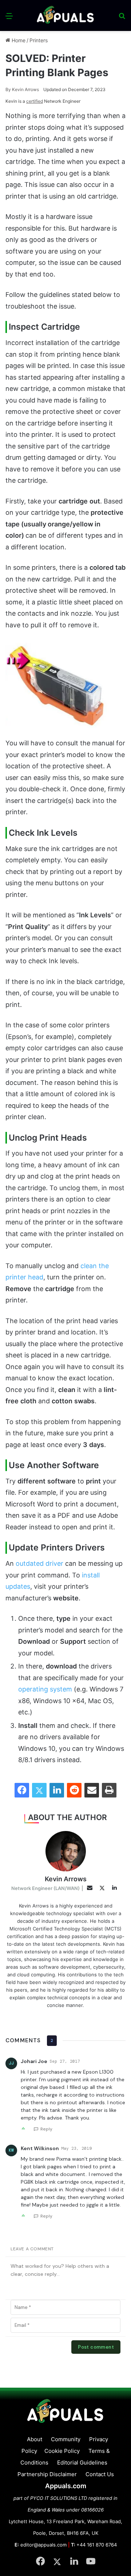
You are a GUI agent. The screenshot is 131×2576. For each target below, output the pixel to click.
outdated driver (39, 1563)
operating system (45, 1689)
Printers (39, 40)
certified (35, 101)
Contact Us (100, 2474)
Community (66, 2439)
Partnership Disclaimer (47, 2474)
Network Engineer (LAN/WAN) (45, 1888)
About (35, 2439)
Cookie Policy (62, 2451)
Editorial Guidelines (82, 2463)
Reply (46, 2129)
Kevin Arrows (22, 89)
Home (18, 40)
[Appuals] (65, 15)
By (9, 89)
